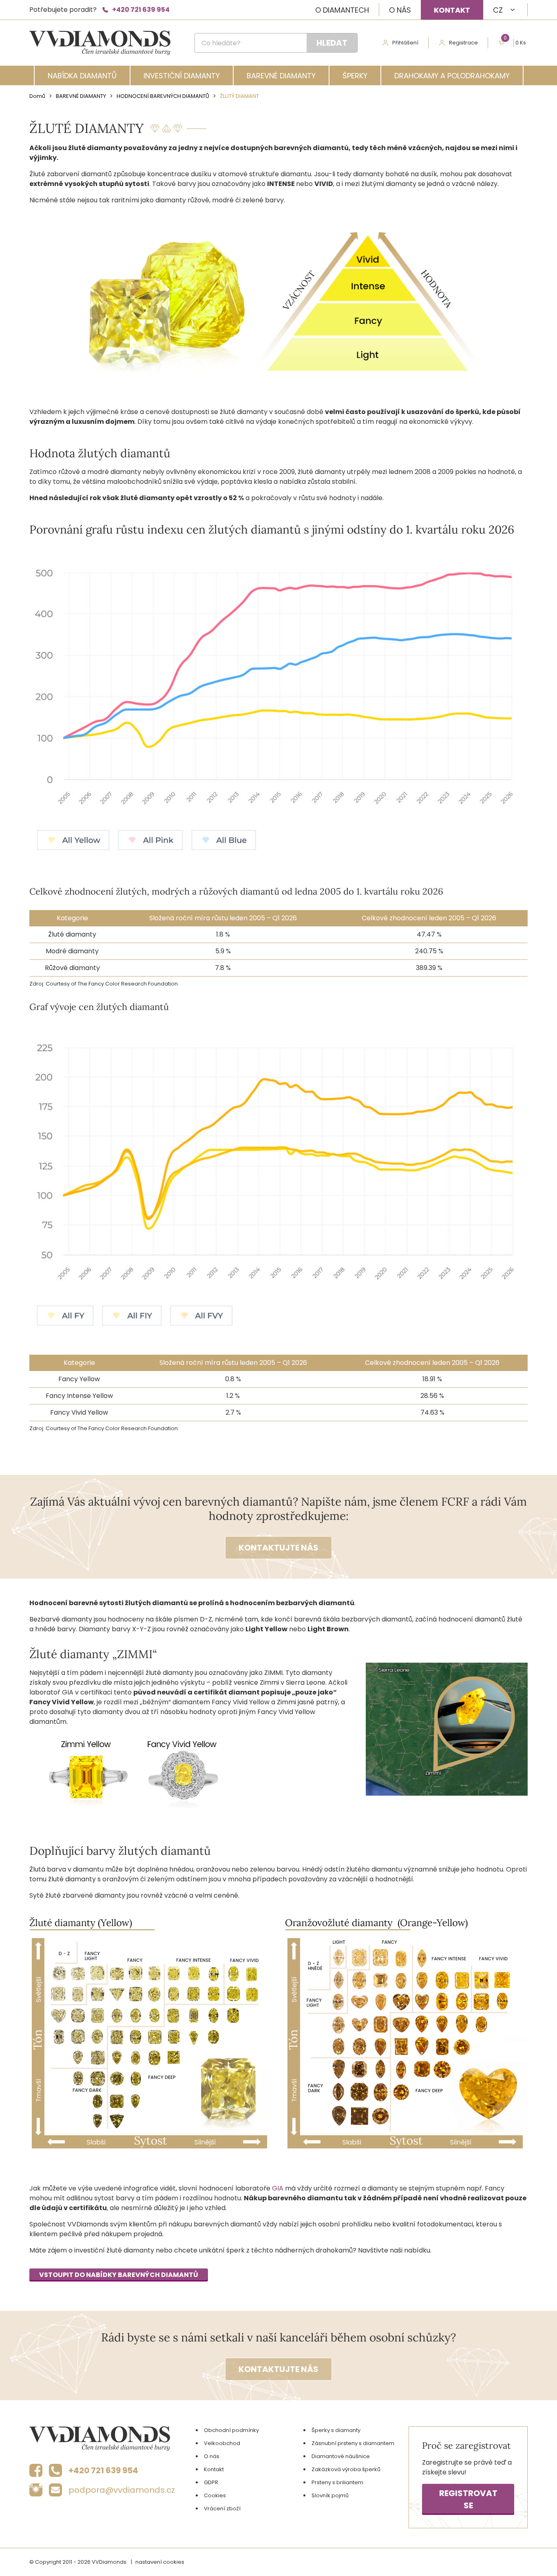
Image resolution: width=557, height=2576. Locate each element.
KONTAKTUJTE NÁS (278, 1548)
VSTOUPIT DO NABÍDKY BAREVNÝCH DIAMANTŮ (119, 2275)
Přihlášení (405, 43)
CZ (498, 10)
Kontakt (452, 10)
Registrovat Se (468, 2499)
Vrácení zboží (222, 2508)
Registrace (463, 43)
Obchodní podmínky (231, 2430)
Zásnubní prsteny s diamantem (353, 2443)
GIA (278, 2188)
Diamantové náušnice (341, 2456)
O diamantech (342, 10)
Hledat (332, 43)
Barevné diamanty (281, 76)
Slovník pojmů (330, 2495)
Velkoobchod (222, 2443)
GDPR (211, 2482)
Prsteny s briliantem (337, 2482)
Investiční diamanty (182, 76)
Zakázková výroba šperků (346, 2469)
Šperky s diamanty (336, 2430)
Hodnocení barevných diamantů (163, 96)
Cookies (215, 2495)
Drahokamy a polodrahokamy (452, 76)
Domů (37, 96)
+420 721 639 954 (141, 10)
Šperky (355, 76)
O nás (400, 10)
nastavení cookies (160, 2562)
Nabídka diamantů (82, 76)
